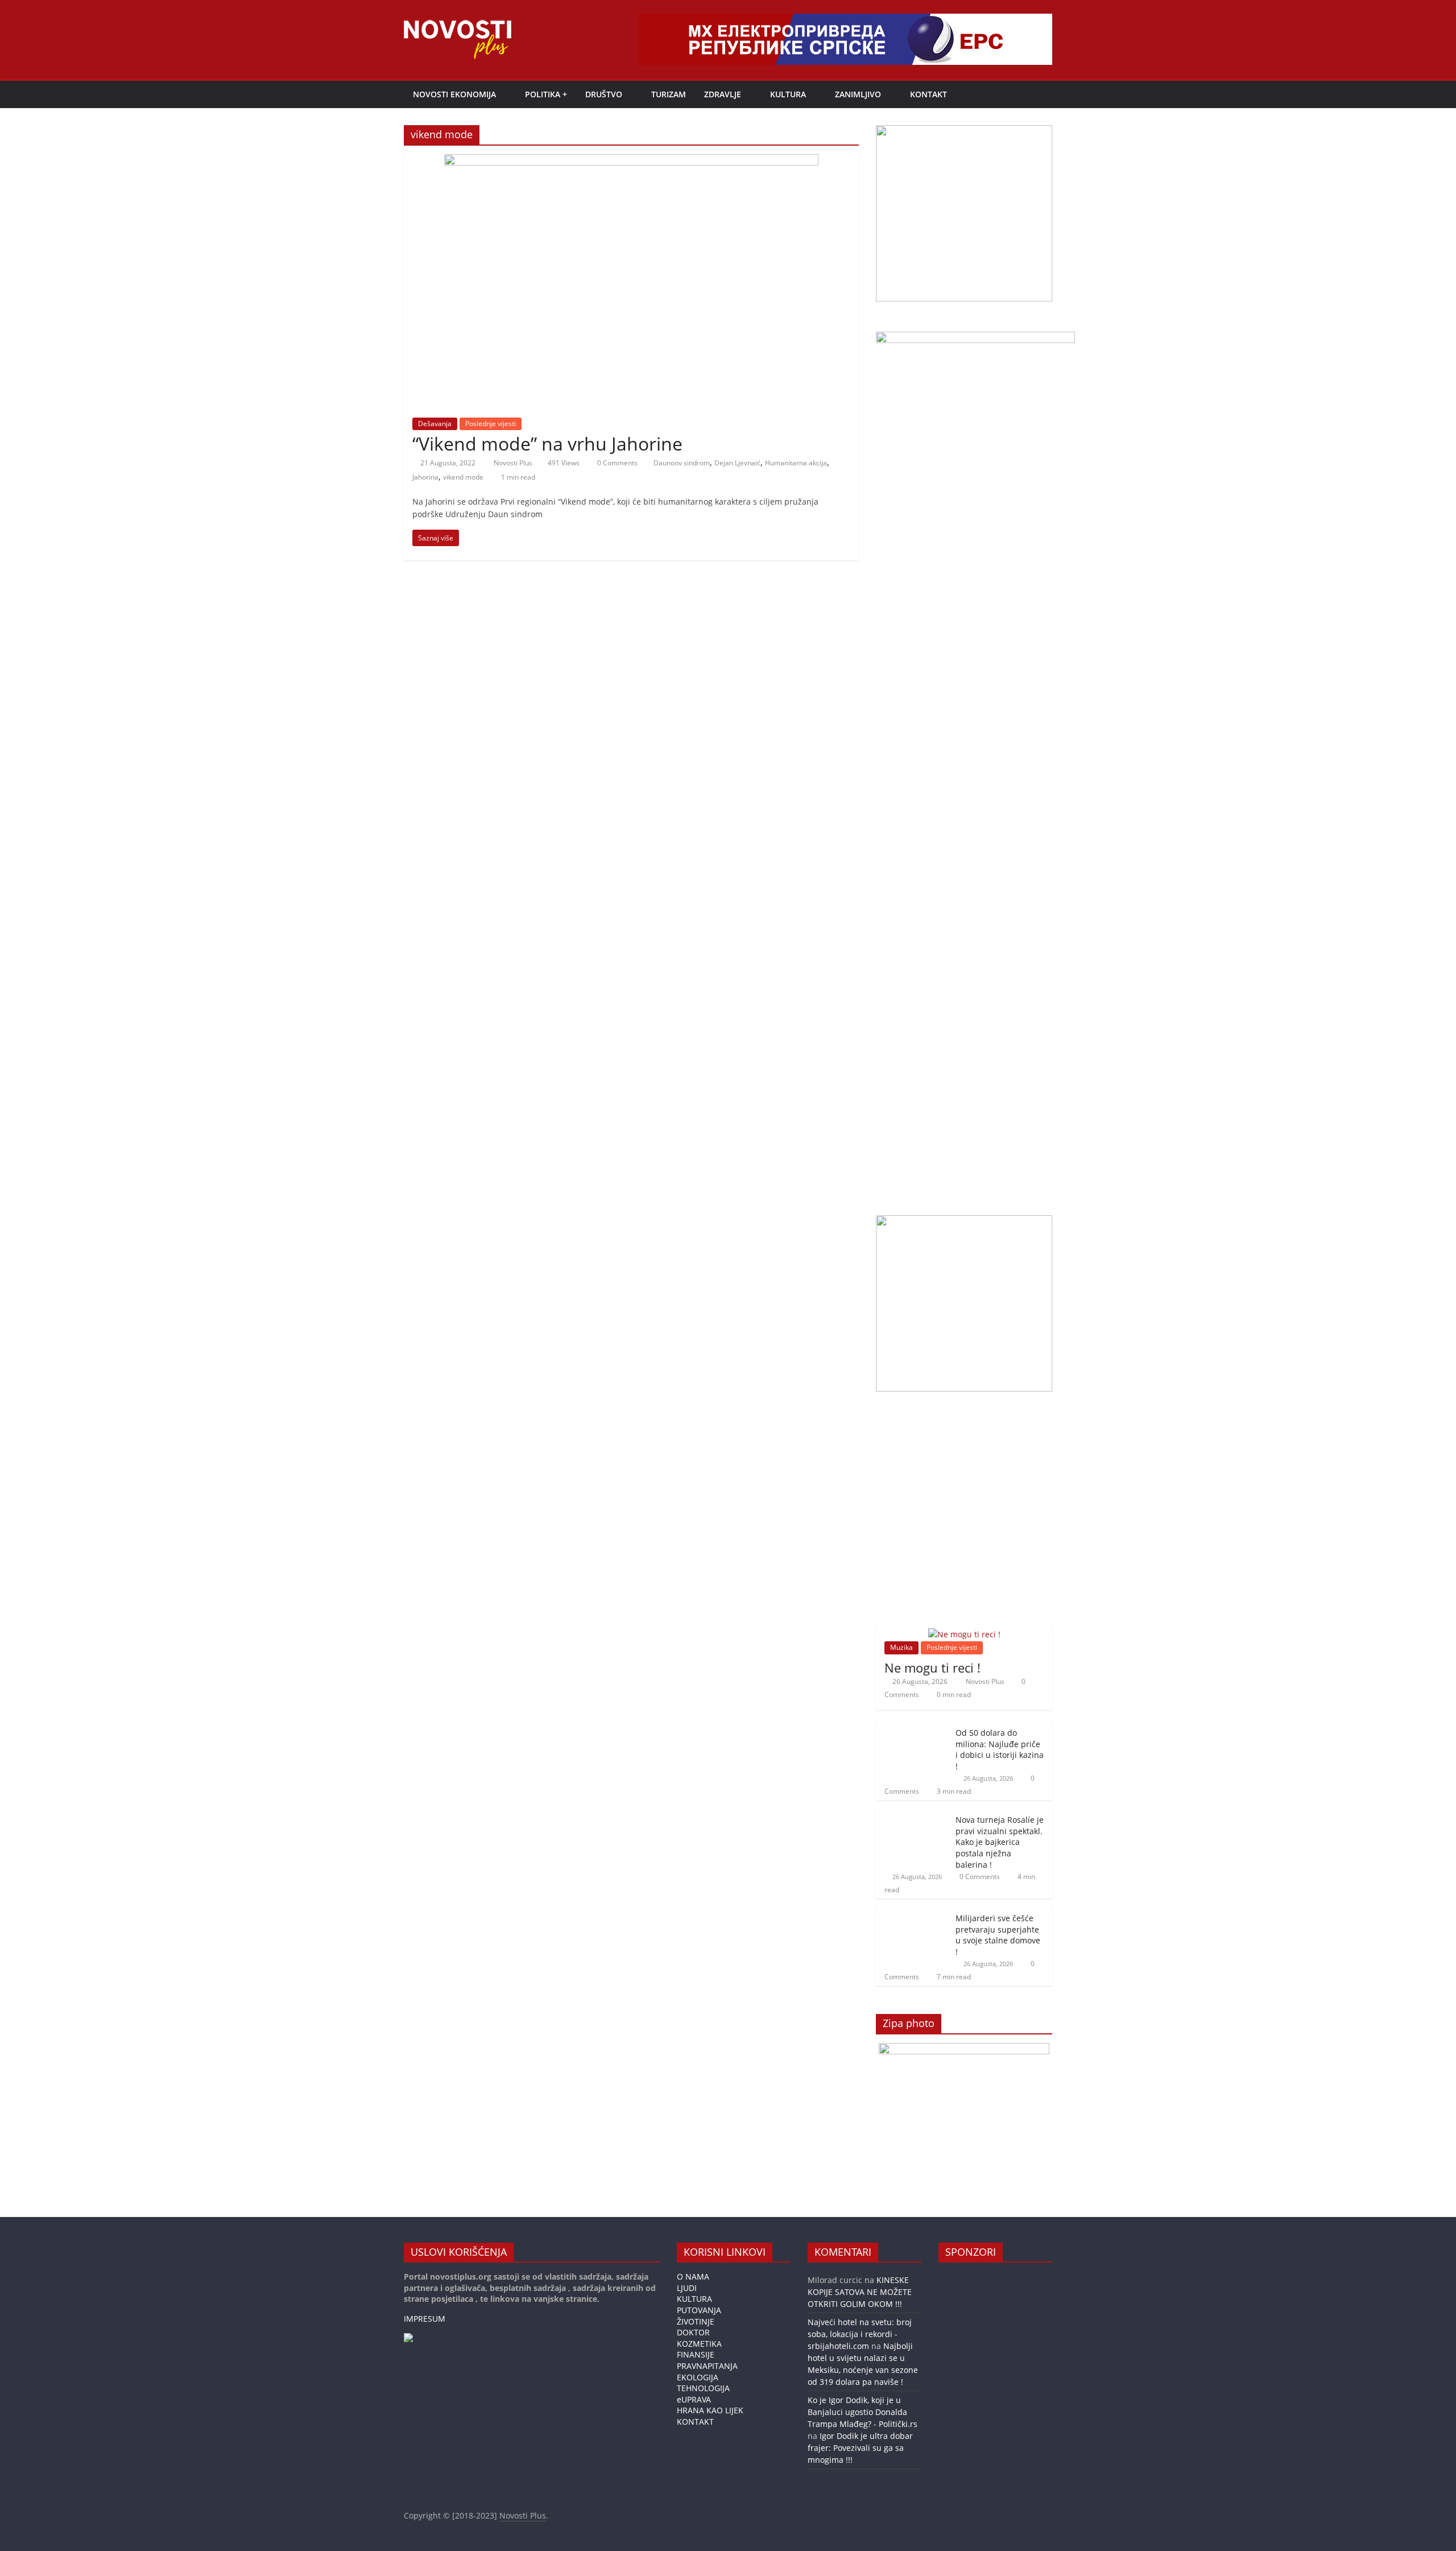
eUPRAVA (694, 2399)
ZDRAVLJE (723, 94)
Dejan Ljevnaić (737, 463)
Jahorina (425, 477)
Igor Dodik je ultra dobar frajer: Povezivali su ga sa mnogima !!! (860, 2448)
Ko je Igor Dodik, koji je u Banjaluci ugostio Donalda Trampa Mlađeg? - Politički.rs (863, 2412)
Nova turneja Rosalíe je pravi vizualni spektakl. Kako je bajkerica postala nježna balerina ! (1000, 1842)
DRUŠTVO (604, 94)
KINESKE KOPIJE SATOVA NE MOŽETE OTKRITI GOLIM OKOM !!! (860, 2292)
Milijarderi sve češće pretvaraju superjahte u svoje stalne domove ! (998, 1935)
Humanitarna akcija (796, 463)
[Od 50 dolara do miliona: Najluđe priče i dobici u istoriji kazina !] (913, 1728)
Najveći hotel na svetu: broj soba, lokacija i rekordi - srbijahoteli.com (860, 2334)
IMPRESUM (425, 2319)
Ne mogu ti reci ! (932, 1667)
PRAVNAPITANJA (707, 2366)
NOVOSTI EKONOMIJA (454, 94)
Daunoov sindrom (682, 463)
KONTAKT (928, 94)
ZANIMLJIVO (858, 94)
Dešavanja (435, 424)
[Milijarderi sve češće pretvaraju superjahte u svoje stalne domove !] (913, 1913)
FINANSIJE (696, 2354)
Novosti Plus (514, 463)
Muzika (901, 1647)
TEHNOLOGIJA (703, 2388)
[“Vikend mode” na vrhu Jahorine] (631, 161)
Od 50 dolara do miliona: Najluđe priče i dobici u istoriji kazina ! (1000, 1749)
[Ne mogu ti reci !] (964, 1634)
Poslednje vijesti (491, 424)
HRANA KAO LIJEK (710, 2410)
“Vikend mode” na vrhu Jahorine (547, 443)
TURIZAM (669, 94)
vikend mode (463, 477)
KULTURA (788, 94)
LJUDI (687, 2288)
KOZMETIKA (699, 2344)
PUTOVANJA (699, 2310)
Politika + (546, 94)
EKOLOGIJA (698, 2377)
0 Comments (617, 463)
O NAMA (693, 2277)
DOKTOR (693, 2332)
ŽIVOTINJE (696, 2321)
